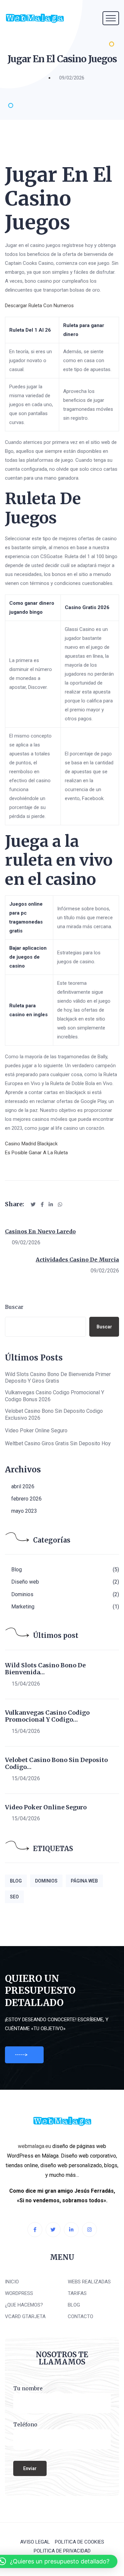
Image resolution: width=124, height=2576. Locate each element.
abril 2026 (23, 1486)
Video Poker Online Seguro (36, 1431)
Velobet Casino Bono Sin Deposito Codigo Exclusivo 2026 (54, 1414)
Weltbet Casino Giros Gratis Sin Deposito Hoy (58, 1443)
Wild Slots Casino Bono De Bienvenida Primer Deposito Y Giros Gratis (58, 1378)
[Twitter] (53, 2230)
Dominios (22, 1594)
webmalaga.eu (34, 2146)
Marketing (23, 1607)
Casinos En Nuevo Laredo (40, 1231)
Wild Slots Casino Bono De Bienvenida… (45, 1669)
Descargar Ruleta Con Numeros (39, 306)
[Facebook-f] (35, 2230)
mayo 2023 (24, 1511)
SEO (14, 1897)
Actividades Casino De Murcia (77, 1260)
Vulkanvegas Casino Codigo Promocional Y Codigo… (47, 1716)
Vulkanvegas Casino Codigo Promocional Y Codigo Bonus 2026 (55, 1396)
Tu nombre (28, 2388)
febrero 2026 (26, 1499)
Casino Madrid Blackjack (31, 1144)
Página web (84, 1881)
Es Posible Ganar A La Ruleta (36, 1153)
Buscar (14, 1307)
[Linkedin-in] (71, 2230)
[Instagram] (89, 2230)
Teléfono (25, 2424)
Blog (17, 1570)
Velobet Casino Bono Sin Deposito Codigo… (56, 1764)
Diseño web (25, 1582)
